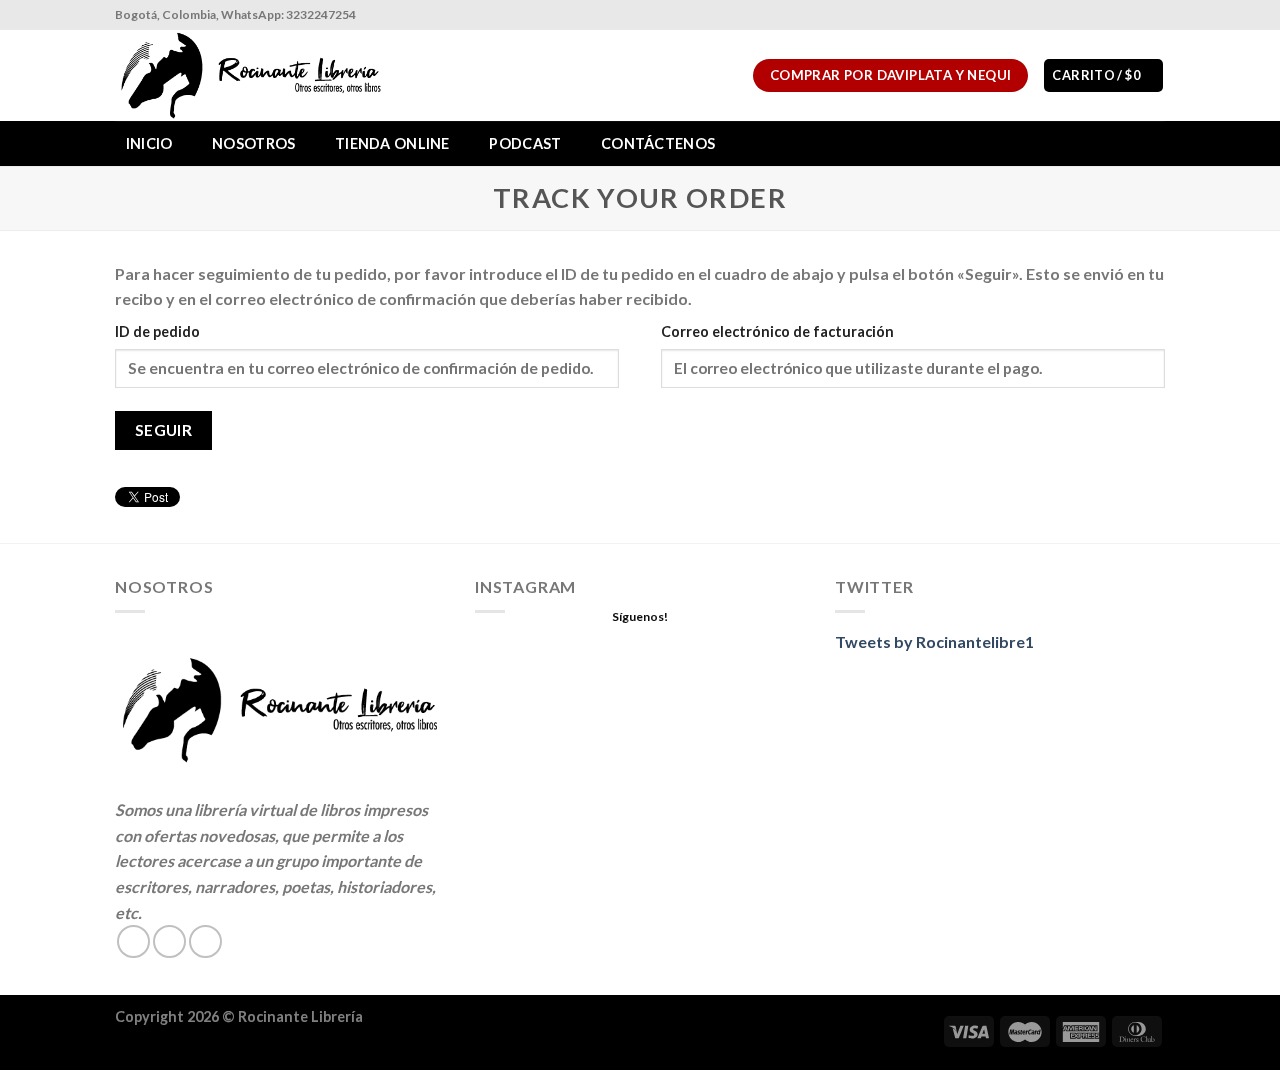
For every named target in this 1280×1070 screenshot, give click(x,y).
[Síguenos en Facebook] (1117, 15)
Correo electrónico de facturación (777, 331)
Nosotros (253, 143)
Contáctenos (658, 143)
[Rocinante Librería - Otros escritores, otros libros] (254, 75)
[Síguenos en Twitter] (205, 941)
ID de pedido (157, 331)
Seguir (164, 430)
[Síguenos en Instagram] (1136, 15)
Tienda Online (392, 143)
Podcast (525, 143)
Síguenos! (640, 616)
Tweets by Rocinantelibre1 (934, 641)
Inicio (149, 143)
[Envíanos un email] (1155, 15)
